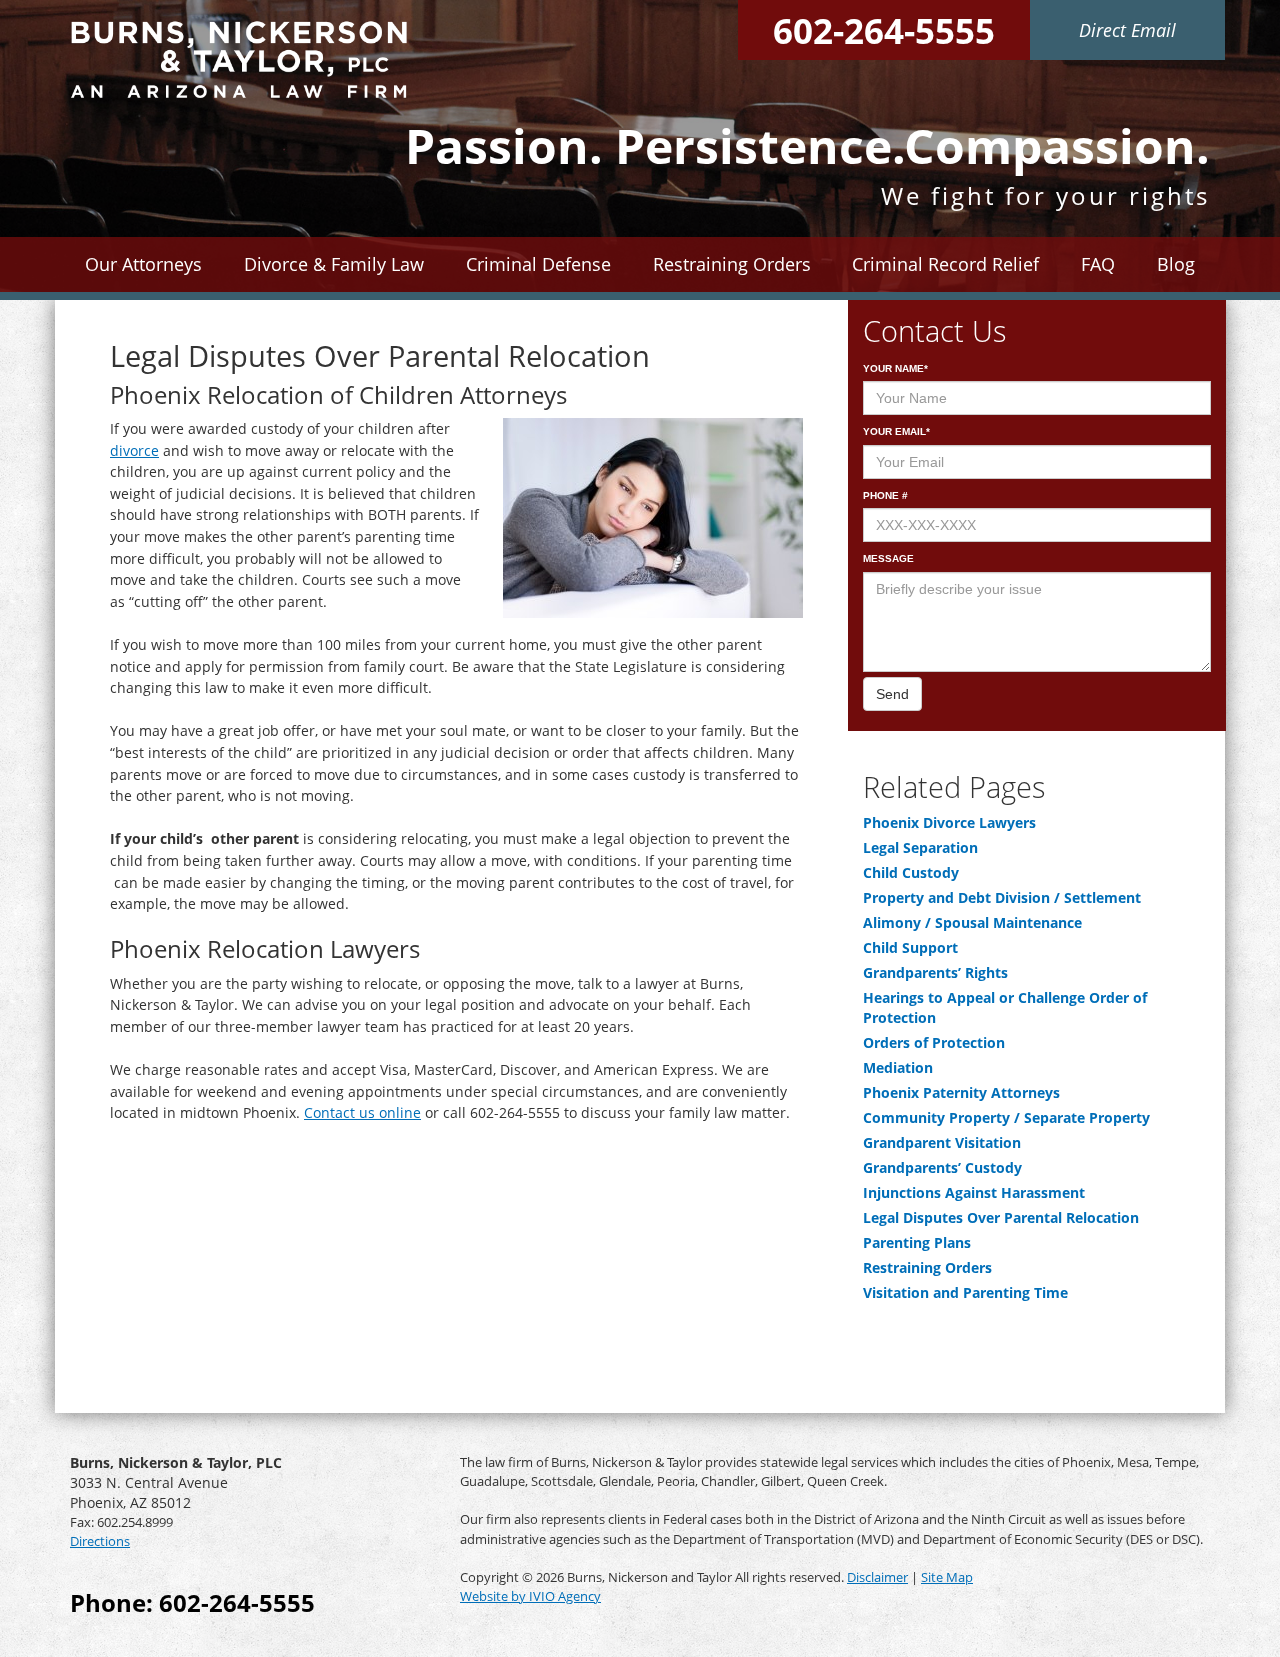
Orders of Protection (934, 1042)
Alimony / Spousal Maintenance (972, 922)
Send (892, 694)
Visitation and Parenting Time (965, 1292)
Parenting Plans (917, 1242)
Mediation (898, 1067)
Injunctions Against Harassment (974, 1192)
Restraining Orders (927, 1267)
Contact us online (362, 1112)
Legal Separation (920, 847)
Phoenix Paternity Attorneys (961, 1092)
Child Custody (911, 872)
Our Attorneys (143, 264)
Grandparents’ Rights (935, 972)
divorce (134, 450)
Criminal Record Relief (945, 264)
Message (888, 558)
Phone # (885, 495)
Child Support (910, 947)
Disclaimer (877, 1577)
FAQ (1098, 264)
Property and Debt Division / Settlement (1002, 897)
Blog (1176, 264)
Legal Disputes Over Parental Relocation (1001, 1217)
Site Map (947, 1577)
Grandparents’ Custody (942, 1167)
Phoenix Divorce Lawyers (949, 822)
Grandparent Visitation (942, 1142)
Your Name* (895, 368)
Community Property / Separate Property (1006, 1117)
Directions (100, 1541)
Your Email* (896, 431)
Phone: (192, 1602)
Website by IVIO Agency (530, 1596)
